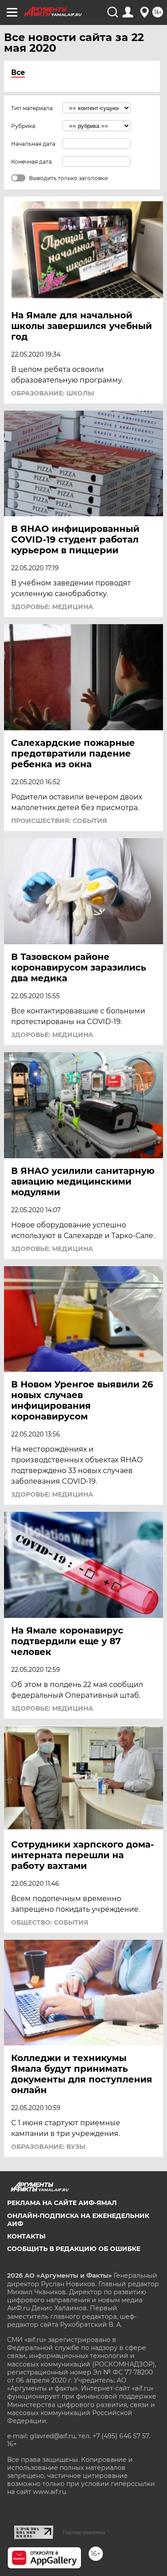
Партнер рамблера (84, 2532)
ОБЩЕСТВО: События (50, 1922)
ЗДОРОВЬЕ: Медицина (52, 607)
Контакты (26, 2236)
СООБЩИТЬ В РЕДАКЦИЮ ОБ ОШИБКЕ (74, 2249)
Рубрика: (24, 126)
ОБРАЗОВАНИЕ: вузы (48, 2147)
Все (18, 72)
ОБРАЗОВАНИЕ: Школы (53, 393)
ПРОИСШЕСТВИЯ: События (59, 821)
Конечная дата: (32, 162)
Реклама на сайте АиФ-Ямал (62, 2203)
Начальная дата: (34, 144)
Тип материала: (33, 108)
